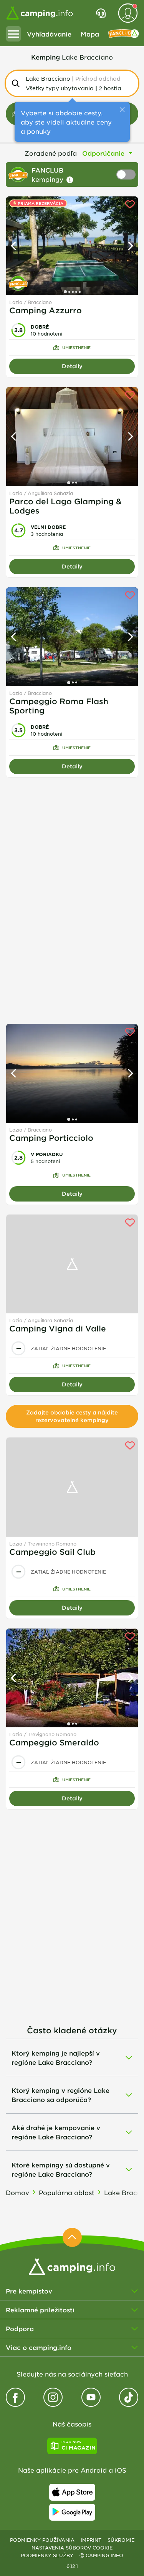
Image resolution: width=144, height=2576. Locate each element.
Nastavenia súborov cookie (72, 2548)
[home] (72, 2266)
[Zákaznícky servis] (101, 13)
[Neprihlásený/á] (128, 13)
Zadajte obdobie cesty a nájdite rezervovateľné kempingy (72, 1416)
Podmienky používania (42, 2540)
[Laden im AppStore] (72, 2492)
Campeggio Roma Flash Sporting (59, 706)
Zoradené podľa (51, 153)
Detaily (72, 366)
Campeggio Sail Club (52, 1552)
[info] (70, 180)
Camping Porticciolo (51, 1138)
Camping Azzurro (46, 310)
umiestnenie (76, 347)
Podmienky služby (47, 2555)
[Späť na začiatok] (72, 2237)
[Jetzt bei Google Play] (72, 2512)
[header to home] (40, 13)
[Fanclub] (124, 34)
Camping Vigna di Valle (58, 1328)
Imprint (91, 2540)
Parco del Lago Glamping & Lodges (65, 506)
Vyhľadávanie (49, 34)
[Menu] (13, 34)
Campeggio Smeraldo (54, 1742)
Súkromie (121, 2540)
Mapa (90, 34)
